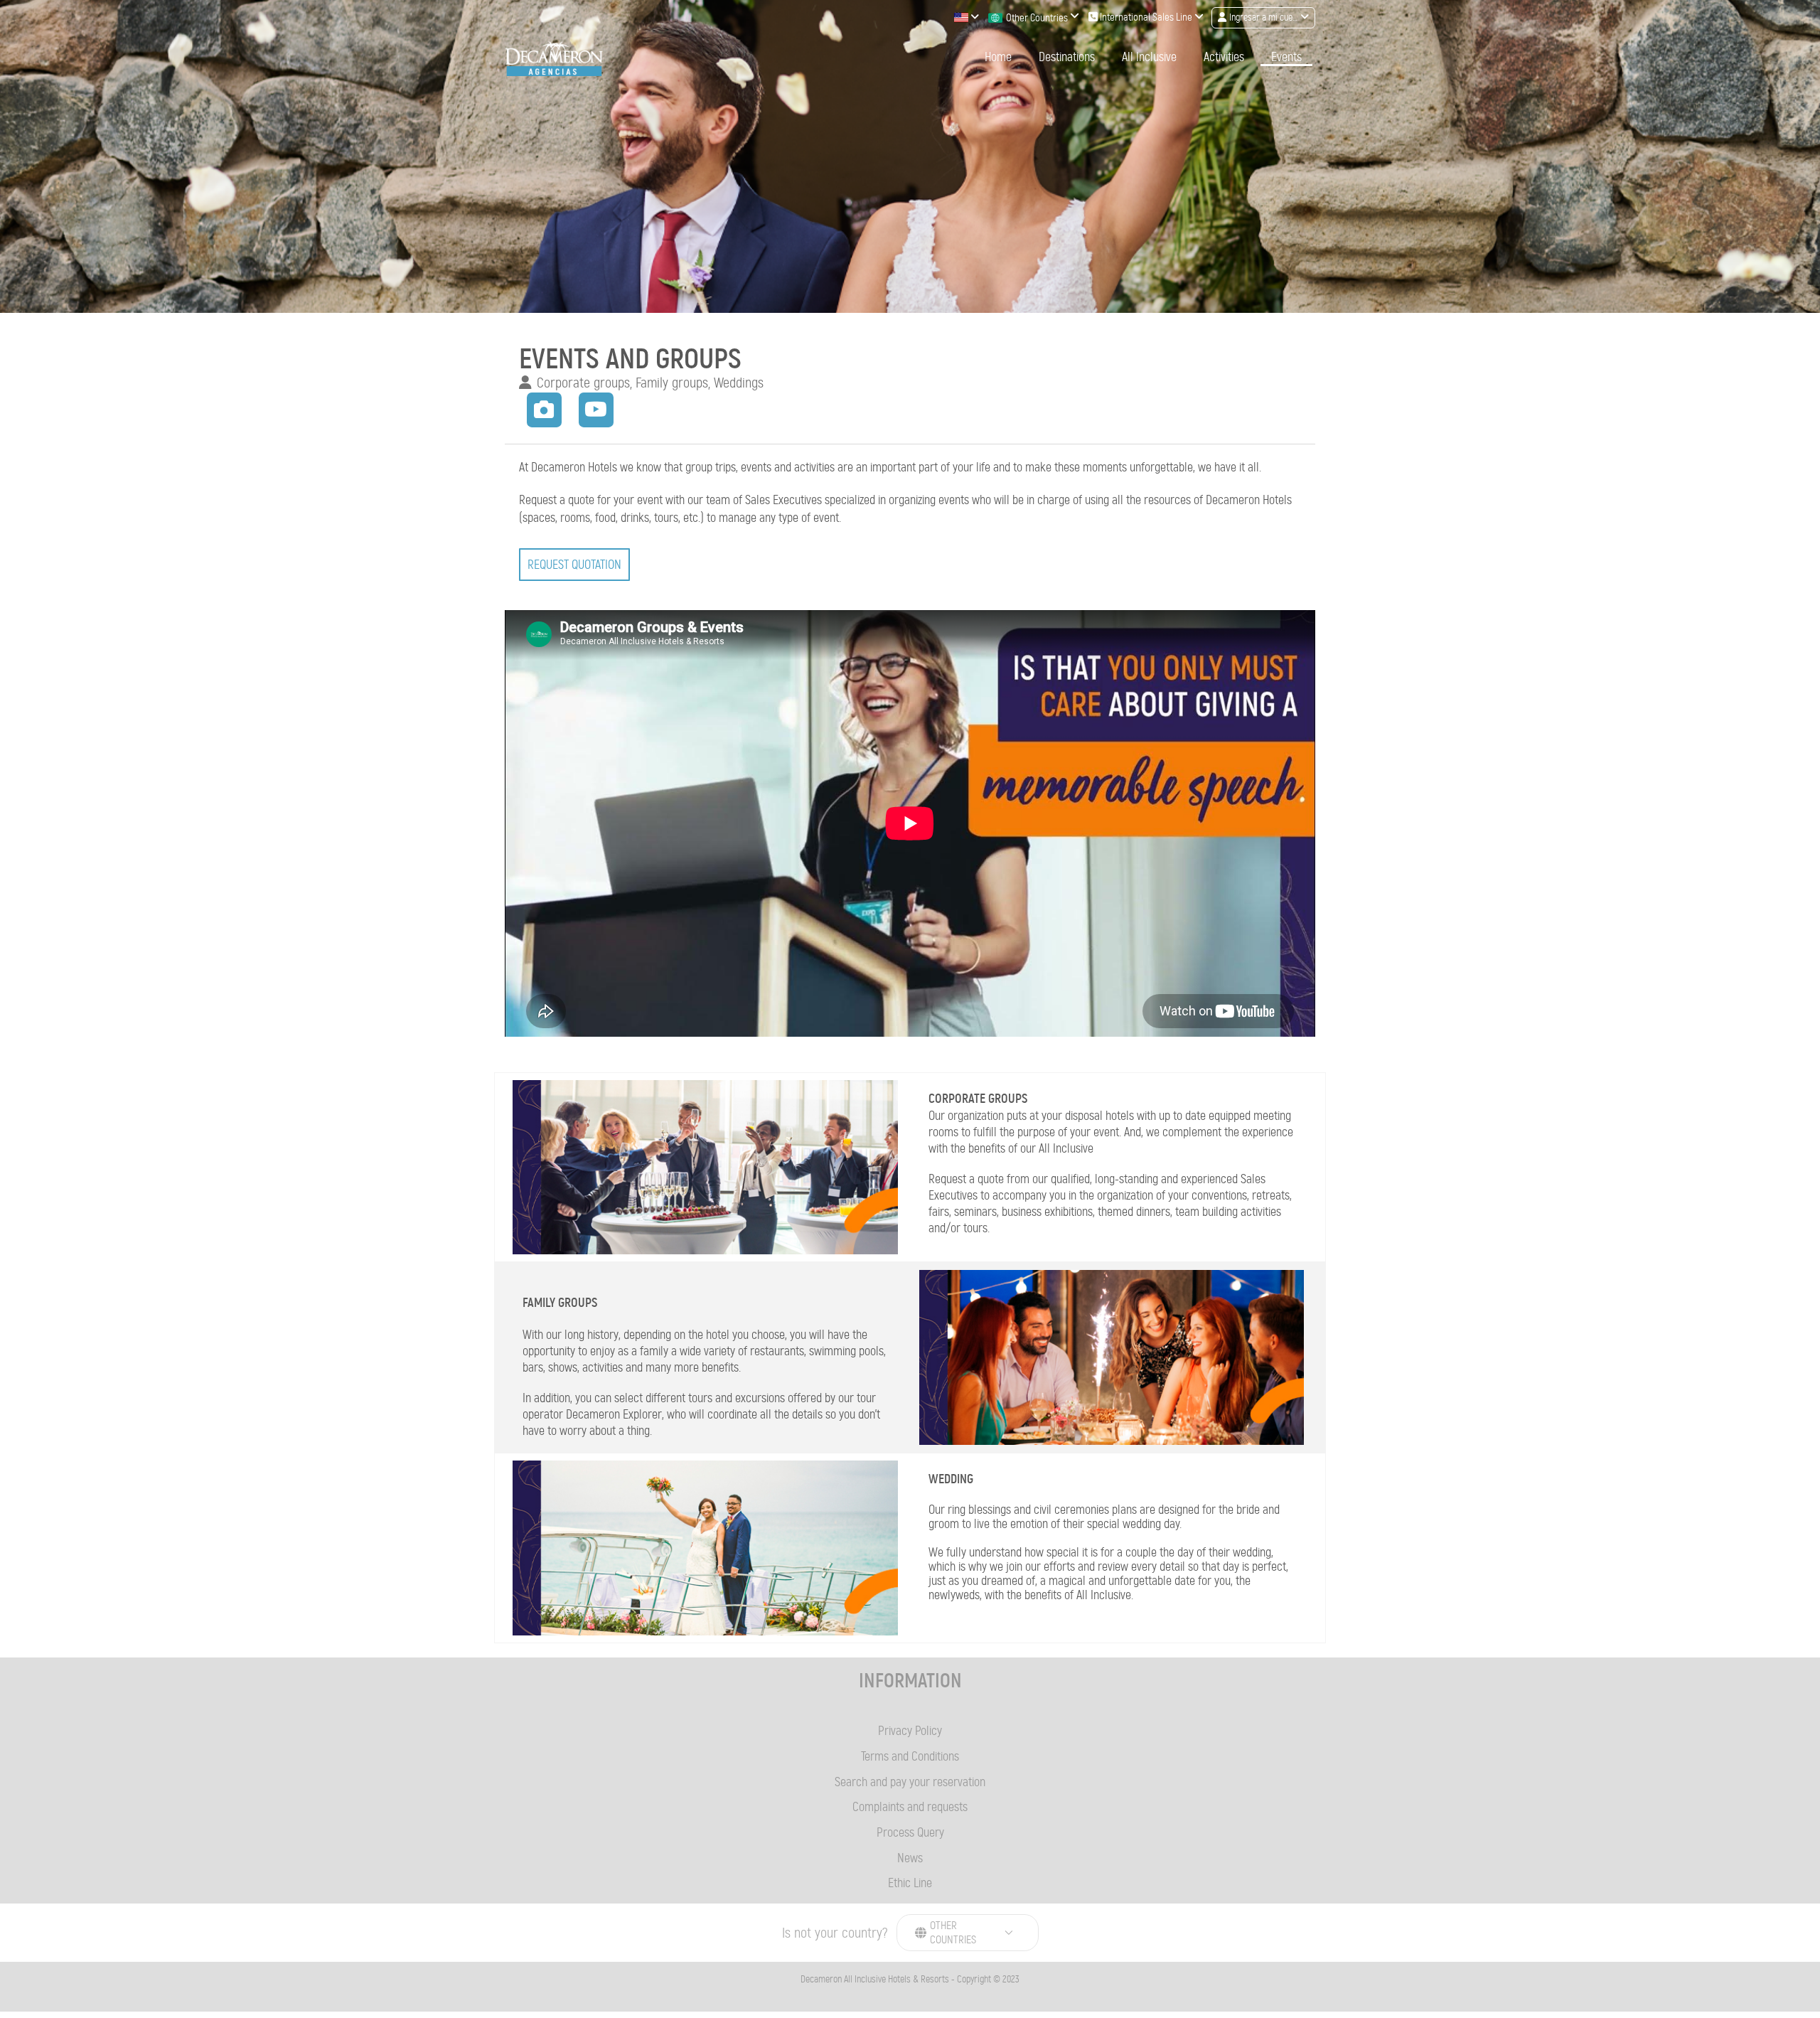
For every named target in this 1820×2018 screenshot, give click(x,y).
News (910, 1858)
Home (998, 57)
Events (1286, 57)
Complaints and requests (910, 1807)
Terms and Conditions (910, 1756)
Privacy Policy (910, 1731)
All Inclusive (1149, 57)
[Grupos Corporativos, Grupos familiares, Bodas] (545, 408)
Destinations (1067, 57)
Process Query (910, 1832)
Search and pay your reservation (910, 1782)
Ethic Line (910, 1883)
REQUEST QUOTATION (574, 565)
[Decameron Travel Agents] (554, 58)
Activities (1224, 57)
